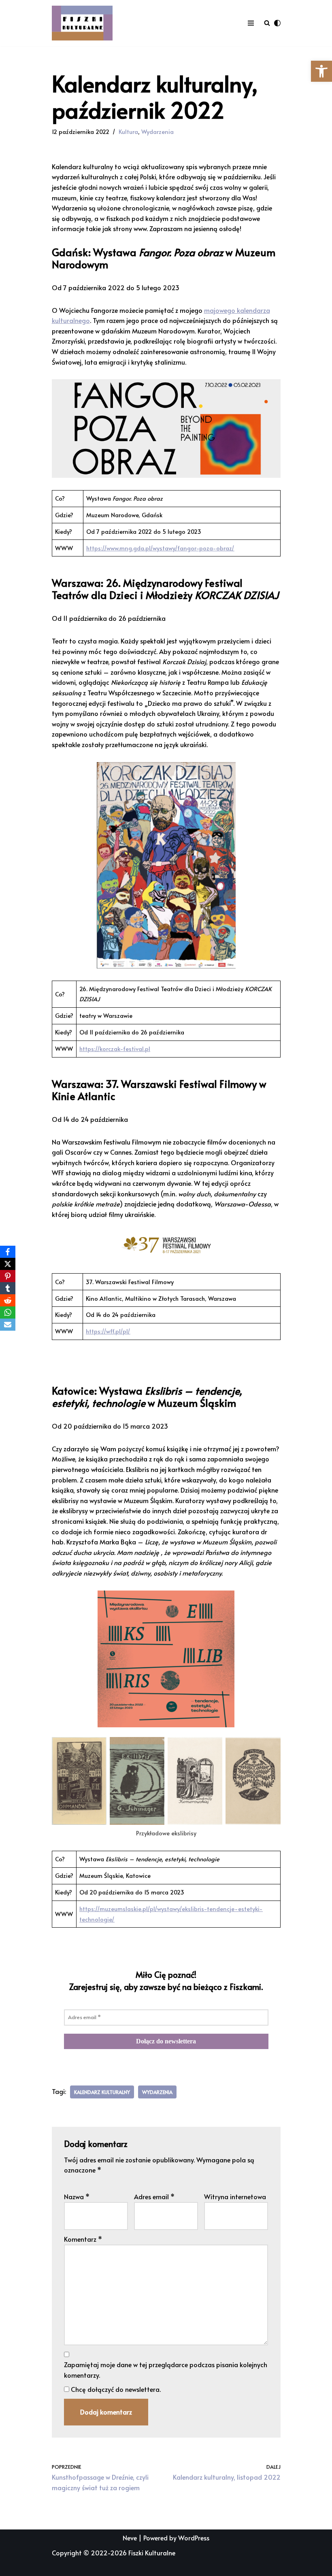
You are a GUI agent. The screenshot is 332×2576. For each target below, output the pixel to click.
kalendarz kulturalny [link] (102, 2092)
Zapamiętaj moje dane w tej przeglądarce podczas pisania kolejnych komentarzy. (166, 2370)
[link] (321, 71)
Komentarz (83, 2239)
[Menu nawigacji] (251, 23)
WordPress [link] (194, 2538)
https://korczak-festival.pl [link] (115, 1049)
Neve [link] (130, 2538)
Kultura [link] (128, 132)
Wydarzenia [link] (157, 132)
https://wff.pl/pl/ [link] (108, 1331)
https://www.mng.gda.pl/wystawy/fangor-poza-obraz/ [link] (160, 548)
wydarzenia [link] (157, 2092)
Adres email (154, 2196)
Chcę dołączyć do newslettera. (115, 2389)
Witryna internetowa (235, 2196)
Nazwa (77, 2196)
